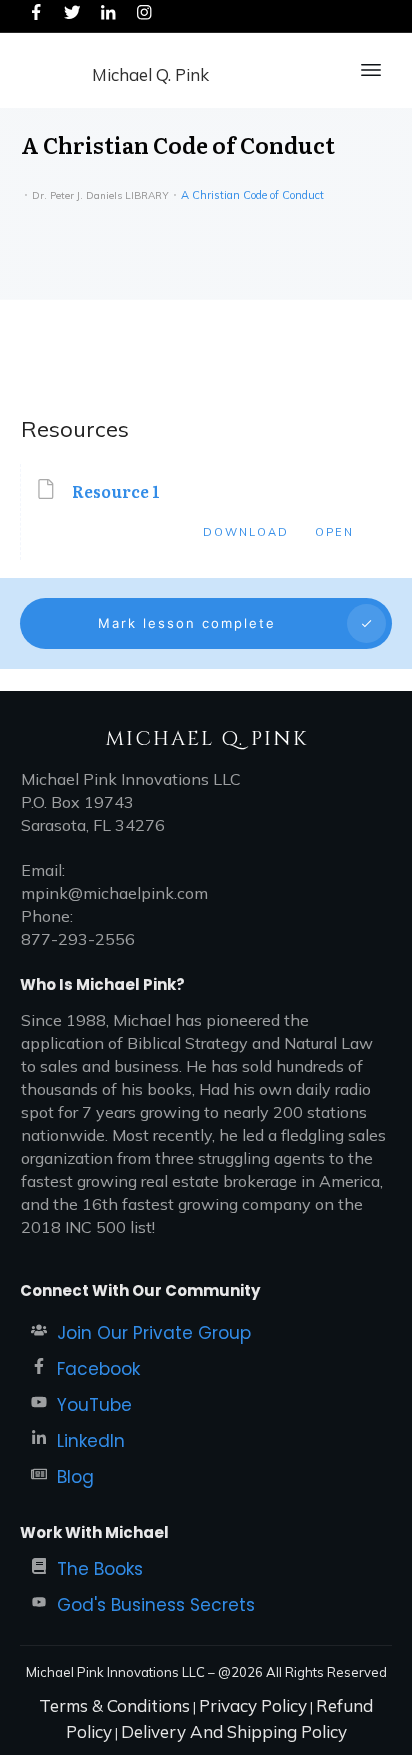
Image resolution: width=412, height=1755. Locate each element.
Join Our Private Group (154, 1333)
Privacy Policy (253, 1705)
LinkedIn (91, 1441)
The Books (100, 1569)
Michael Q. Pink (150, 74)
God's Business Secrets (156, 1605)
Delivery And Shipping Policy (234, 1731)
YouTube (94, 1405)
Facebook (98, 1369)
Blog (75, 1477)
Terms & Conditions (114, 1705)
